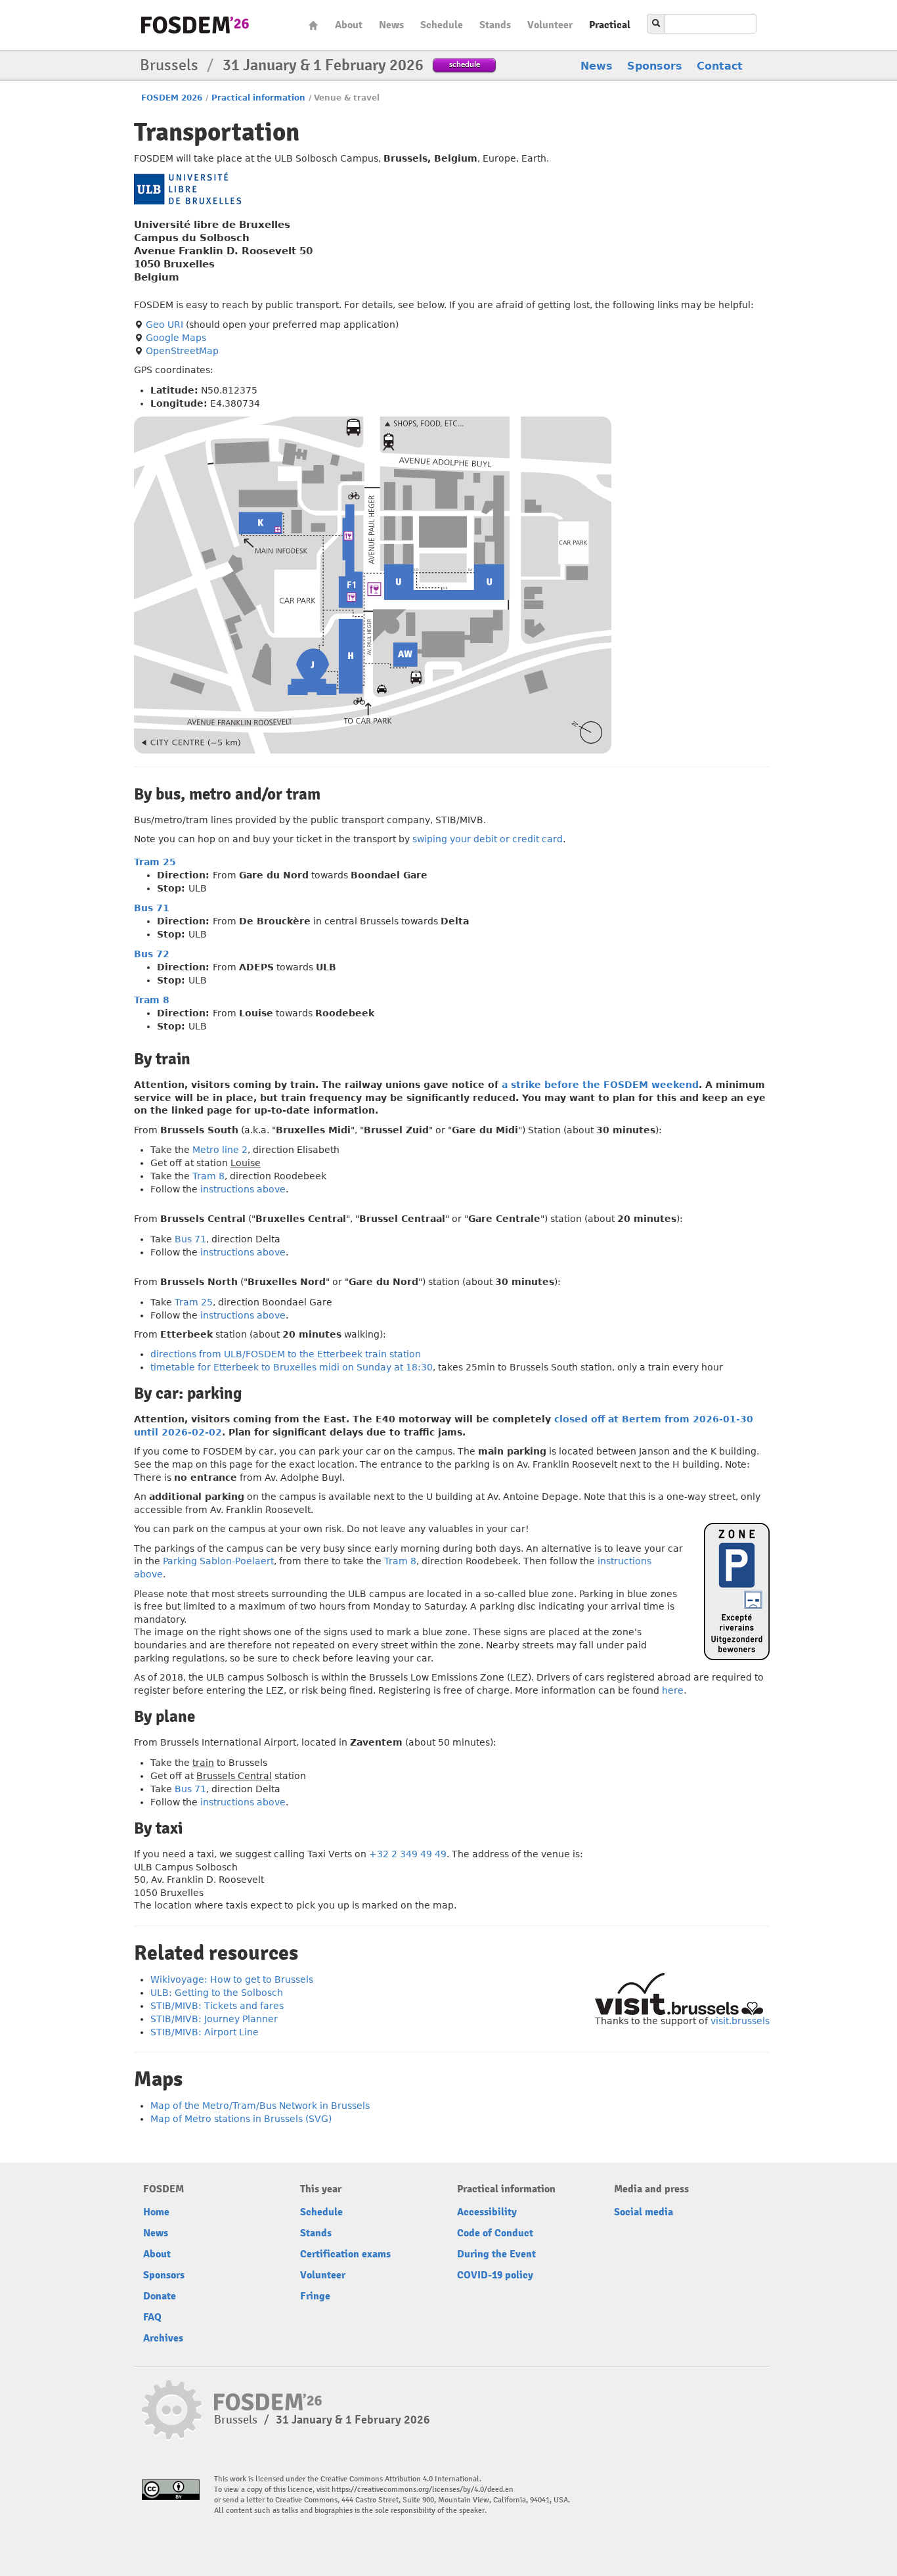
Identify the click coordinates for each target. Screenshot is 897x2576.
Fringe (315, 2296)
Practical (610, 25)
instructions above (243, 1189)
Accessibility (487, 2212)
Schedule (442, 25)
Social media (644, 2212)
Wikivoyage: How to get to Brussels (232, 1979)
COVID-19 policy (495, 2275)
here (673, 1690)
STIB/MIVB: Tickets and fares (217, 2006)
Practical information (258, 98)
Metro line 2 (220, 1150)
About (349, 25)
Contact (720, 66)
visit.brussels (740, 2021)
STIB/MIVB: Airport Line (205, 2032)
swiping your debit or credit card (488, 839)
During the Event (496, 2254)
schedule (465, 64)
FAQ (152, 2317)
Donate (160, 2296)
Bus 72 (152, 954)
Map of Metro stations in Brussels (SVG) (241, 2119)
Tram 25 (155, 862)
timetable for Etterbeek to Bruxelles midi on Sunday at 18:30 (292, 1367)
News (391, 25)
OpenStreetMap (182, 351)
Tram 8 (152, 1000)
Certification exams (345, 2254)
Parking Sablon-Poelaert (218, 1561)
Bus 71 (152, 908)
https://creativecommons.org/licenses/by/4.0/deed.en (423, 2490)
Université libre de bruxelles (187, 189)
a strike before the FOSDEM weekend (600, 1085)
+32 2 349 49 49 (408, 1854)
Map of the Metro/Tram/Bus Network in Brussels (260, 2106)
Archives (163, 2338)
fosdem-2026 (195, 25)
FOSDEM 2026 (172, 98)
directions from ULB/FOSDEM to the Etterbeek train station (286, 1354)
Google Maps (176, 338)
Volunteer (550, 25)
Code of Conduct (495, 2233)
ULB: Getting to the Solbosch (217, 1993)
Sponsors (655, 66)
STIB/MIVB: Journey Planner (214, 2019)
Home (313, 25)
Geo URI (164, 325)
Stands (495, 25)
